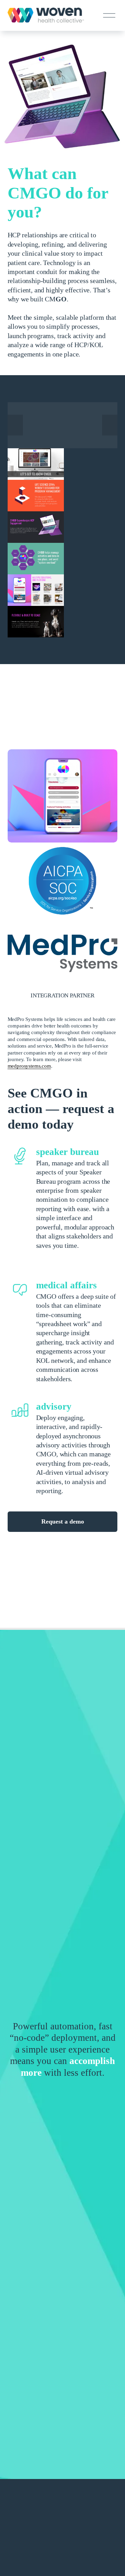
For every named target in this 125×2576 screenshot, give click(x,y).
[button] (15, 425)
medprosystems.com (29, 1066)
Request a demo (63, 1521)
